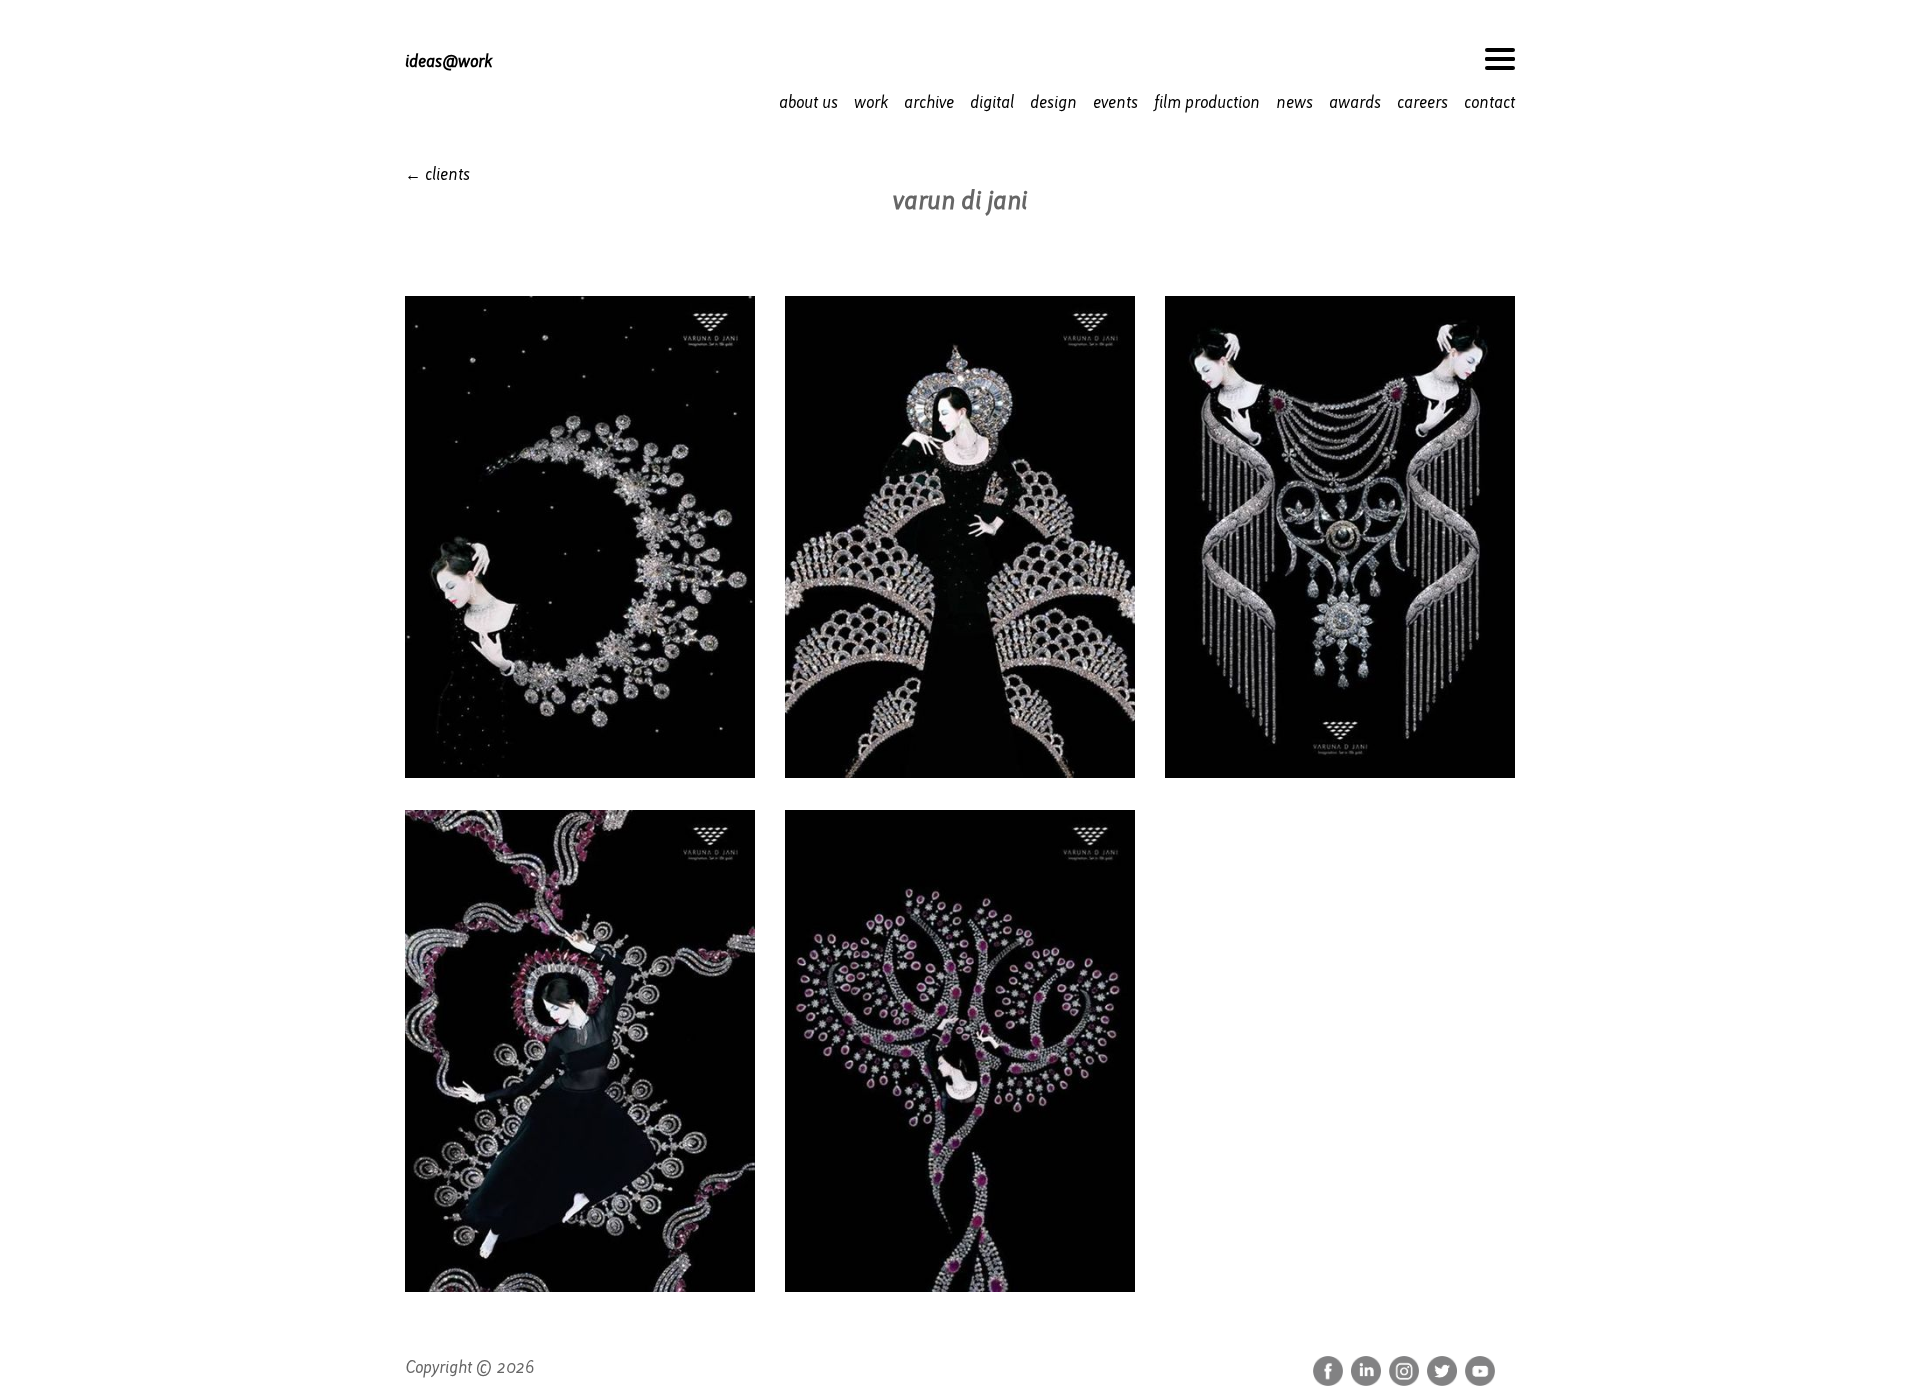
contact (1489, 102)
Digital (992, 102)
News (1294, 102)
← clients (437, 174)
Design (1053, 102)
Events (1115, 102)
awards (1355, 102)
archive (929, 102)
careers (1422, 102)
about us (808, 102)
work (871, 102)
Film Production (1207, 102)
